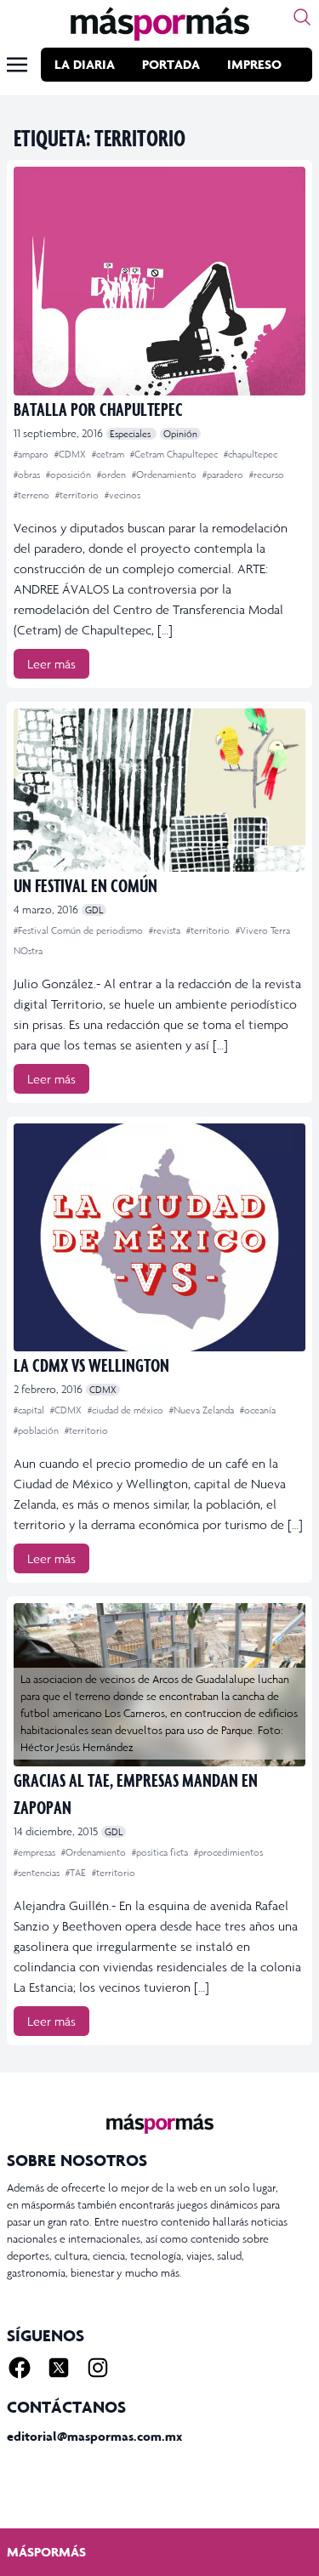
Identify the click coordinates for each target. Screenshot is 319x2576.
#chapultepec (251, 454)
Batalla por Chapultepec (98, 409)
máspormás (46, 2552)
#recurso (267, 475)
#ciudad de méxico (127, 1410)
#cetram (109, 454)
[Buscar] (302, 17)
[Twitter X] (59, 2368)
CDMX (103, 1390)
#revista (166, 930)
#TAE (77, 1873)
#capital (30, 1410)
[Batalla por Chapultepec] (159, 281)
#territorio (78, 495)
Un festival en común (85, 885)
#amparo (32, 454)
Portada (171, 64)
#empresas (36, 1852)
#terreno (33, 495)
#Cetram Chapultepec (175, 454)
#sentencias (38, 1873)
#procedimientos (228, 1852)
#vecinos (122, 495)
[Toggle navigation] (17, 65)
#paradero (224, 475)
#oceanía (258, 1410)
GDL (94, 910)
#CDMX (71, 454)
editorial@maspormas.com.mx (94, 2436)
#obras (28, 475)
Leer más (51, 664)
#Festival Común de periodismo (80, 930)
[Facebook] (20, 2368)
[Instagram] (98, 2368)
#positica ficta (161, 1852)
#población (37, 1430)
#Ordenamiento (165, 475)
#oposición (70, 475)
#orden (113, 475)
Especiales (131, 434)
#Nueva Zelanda (203, 1410)
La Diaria (85, 64)
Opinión (180, 434)
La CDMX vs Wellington (91, 1365)
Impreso (254, 64)
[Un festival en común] (159, 790)
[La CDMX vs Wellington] (159, 1238)
